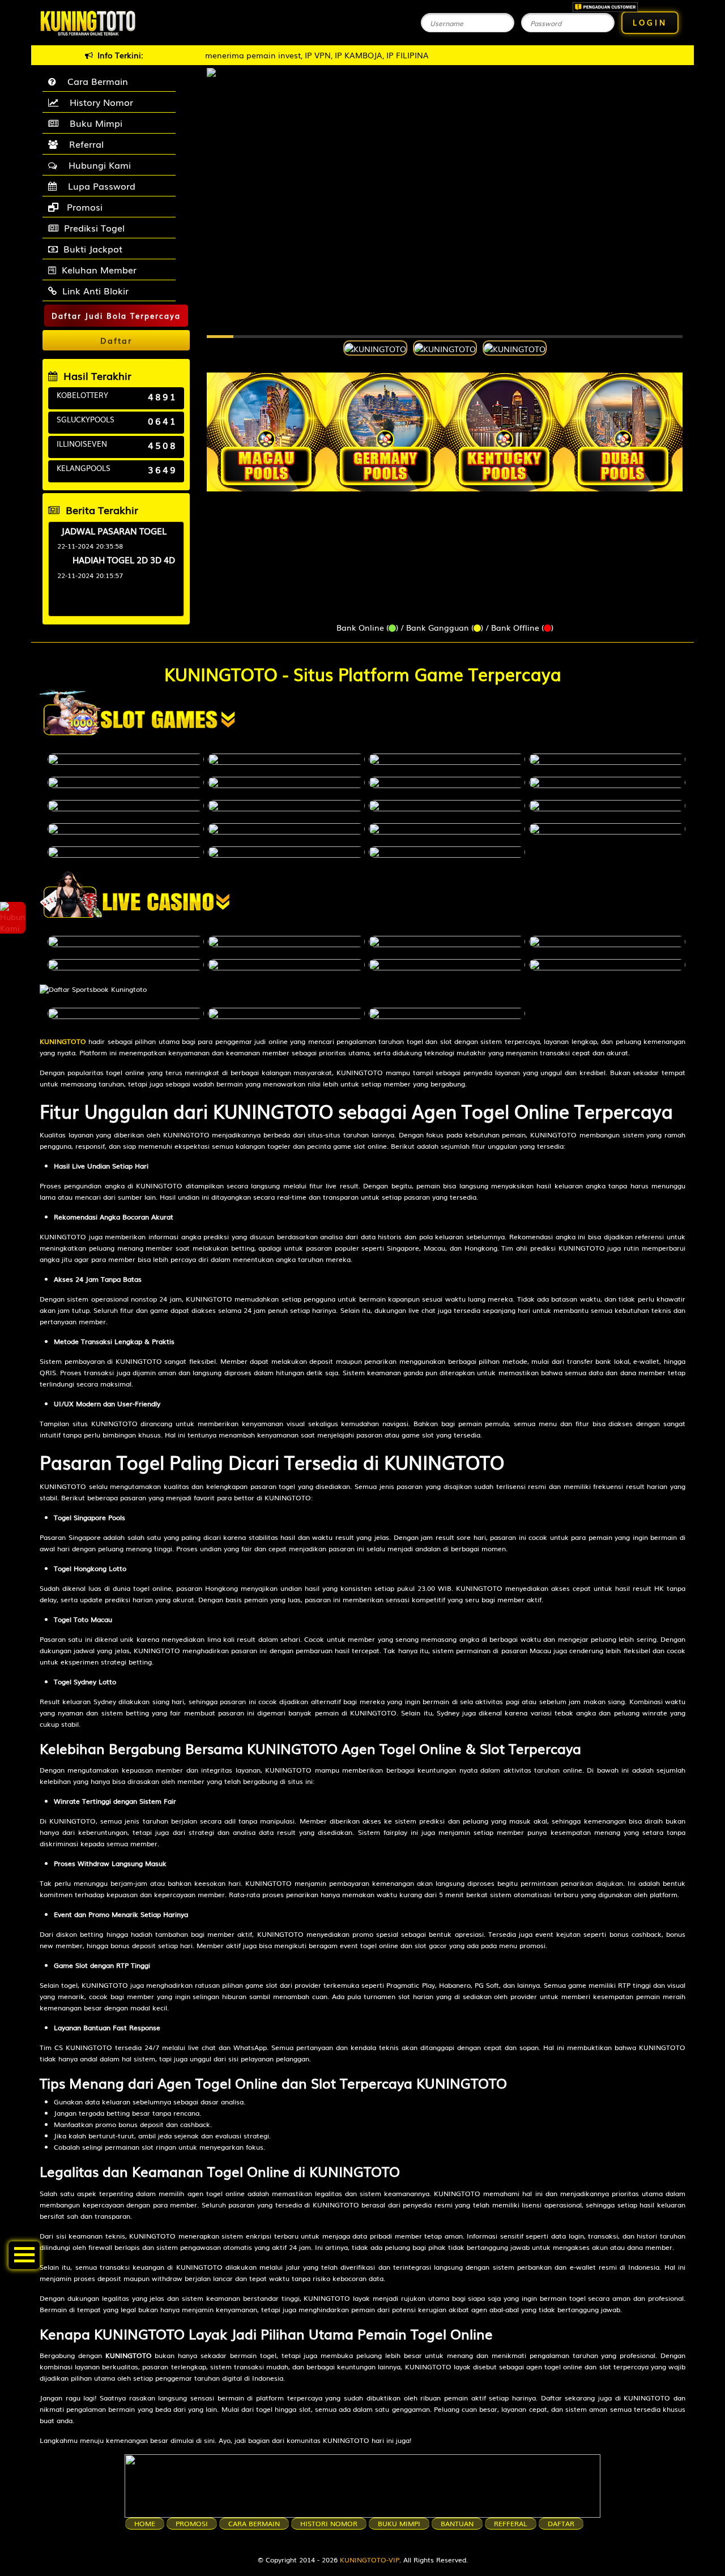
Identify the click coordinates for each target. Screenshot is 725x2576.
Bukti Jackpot (93, 249)
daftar (561, 2523)
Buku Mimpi (93, 123)
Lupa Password (99, 186)
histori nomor (329, 2523)
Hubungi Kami (97, 165)
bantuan (457, 2523)
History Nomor (99, 102)
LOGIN (650, 22)
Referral (84, 144)
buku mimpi (399, 2523)
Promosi (83, 207)
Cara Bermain (95, 81)
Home (145, 2523)
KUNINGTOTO (63, 1041)
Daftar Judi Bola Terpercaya (116, 316)
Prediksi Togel (94, 228)
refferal (511, 2523)
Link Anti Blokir (95, 290)
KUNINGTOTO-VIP (370, 2560)
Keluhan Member (99, 269)
